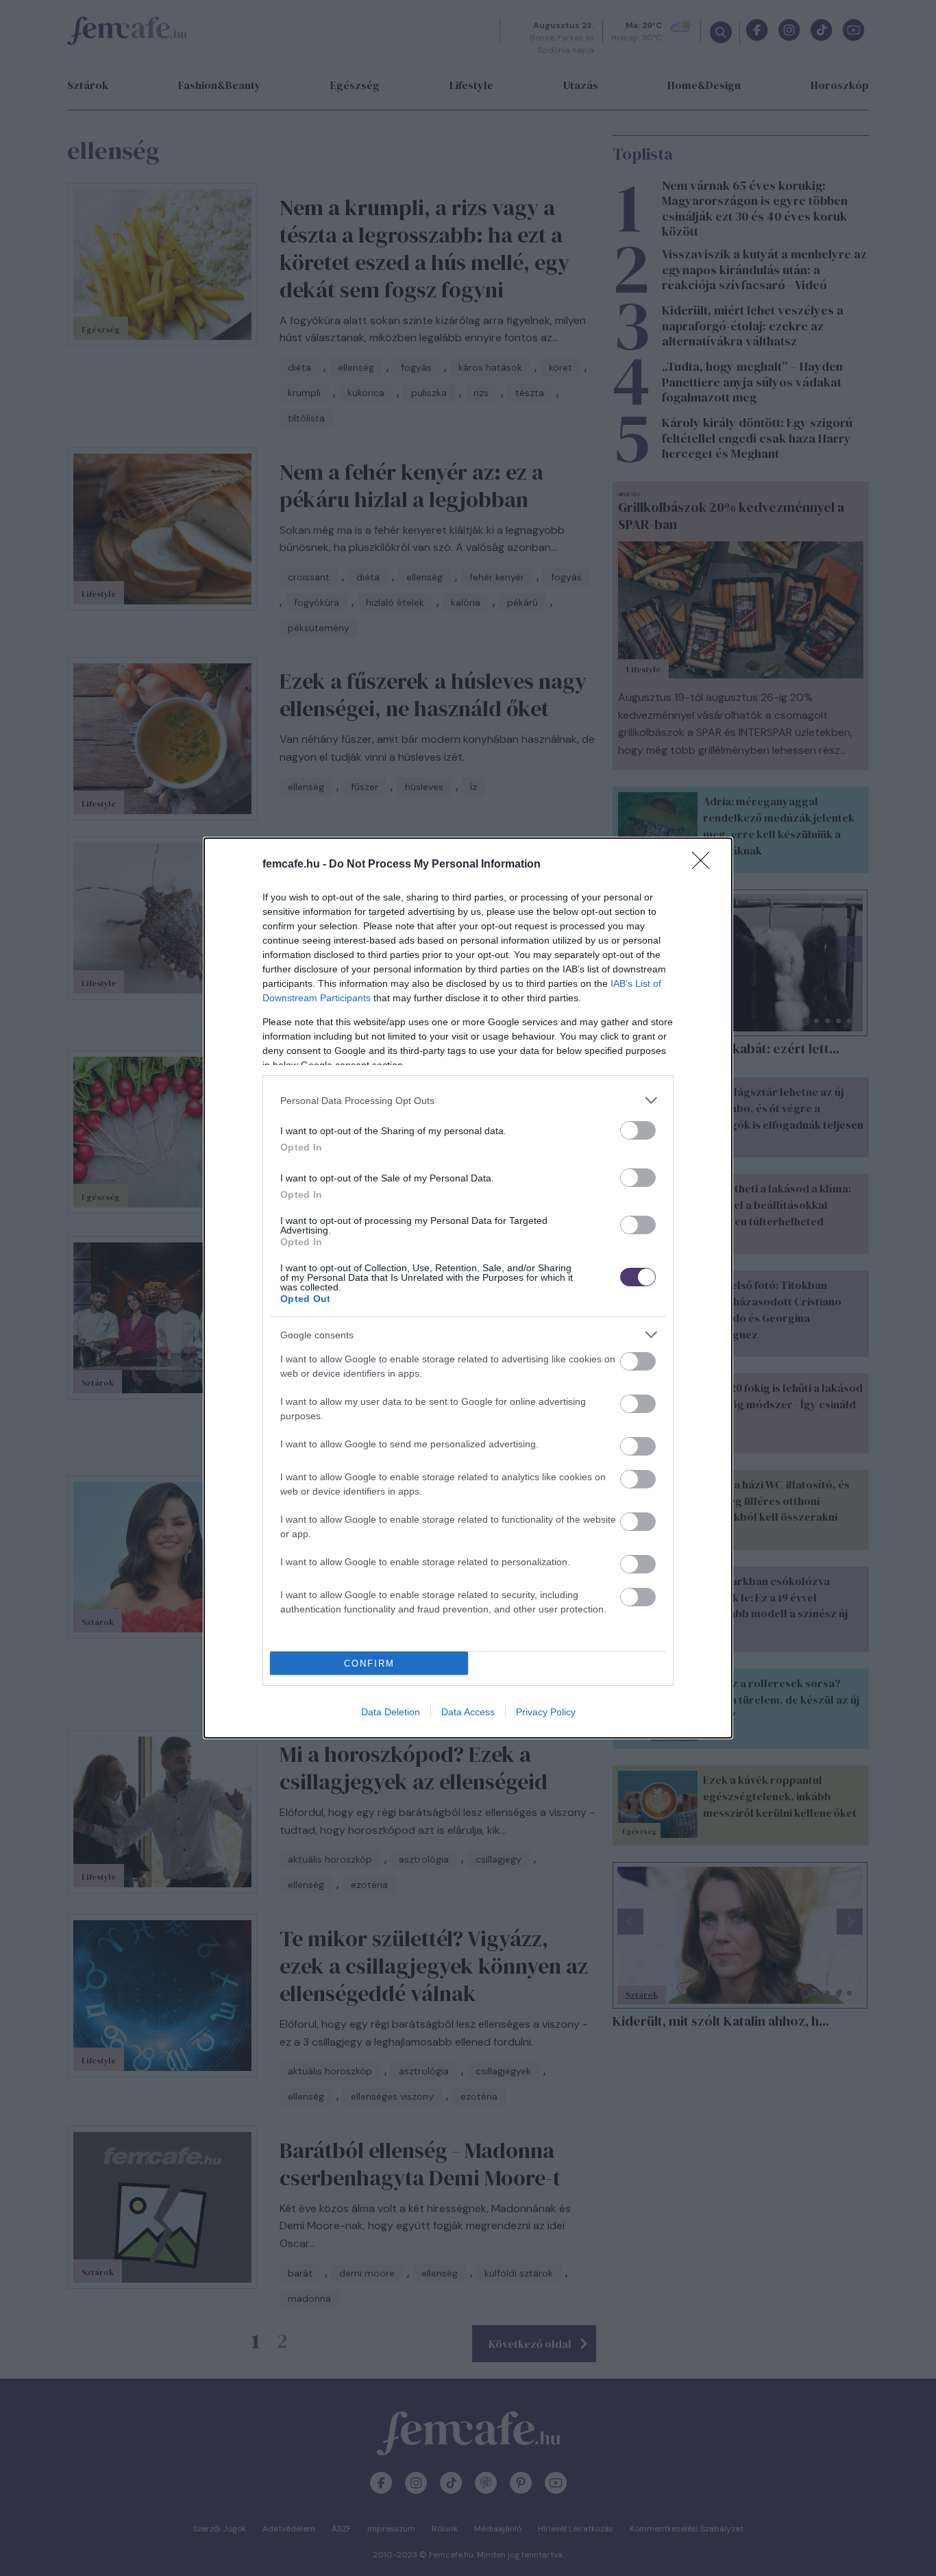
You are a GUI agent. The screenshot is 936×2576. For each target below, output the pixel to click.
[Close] (705, 865)
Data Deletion (391, 1712)
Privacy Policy (546, 1712)
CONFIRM (369, 1664)
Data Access (468, 1712)
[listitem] (468, 1100)
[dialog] (468, 1288)
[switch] (638, 1130)
